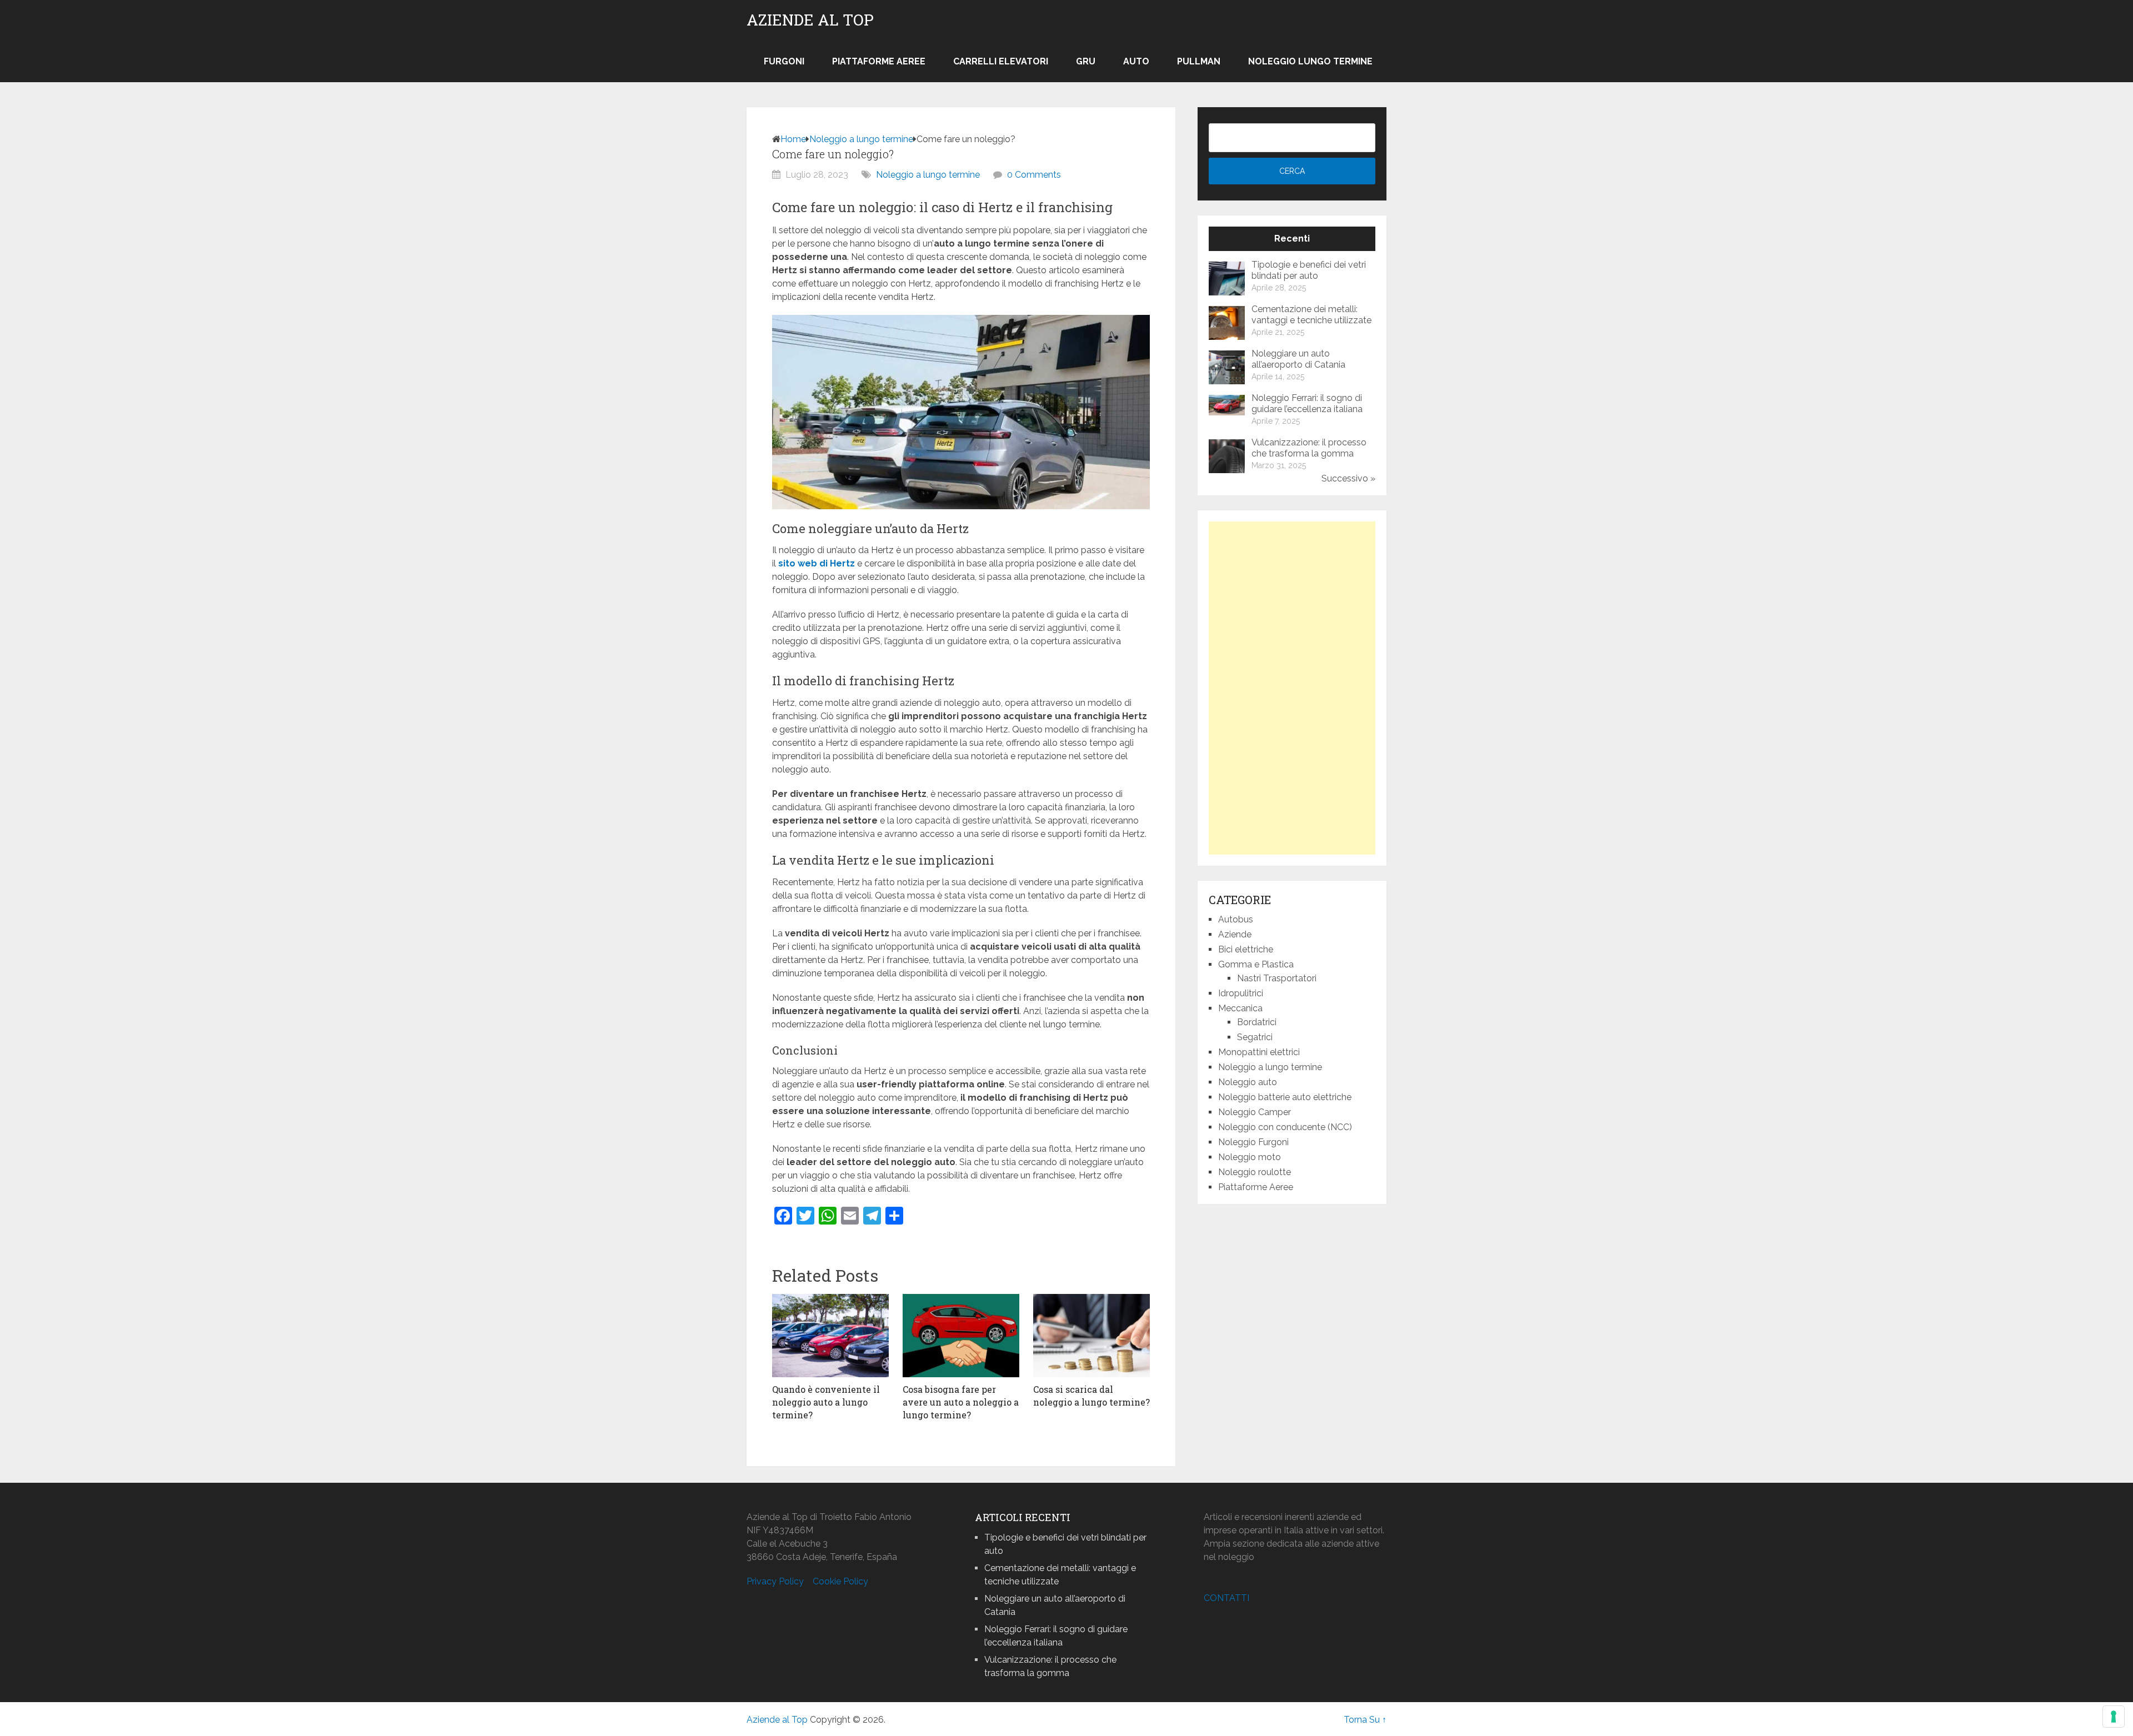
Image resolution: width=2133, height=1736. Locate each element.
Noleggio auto (1248, 1082)
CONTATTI (1226, 1598)
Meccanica (1240, 1008)
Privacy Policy (775, 1581)
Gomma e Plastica (1256, 964)
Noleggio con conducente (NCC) (1285, 1127)
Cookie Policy (840, 1581)
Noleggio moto (1250, 1157)
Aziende (1235, 934)
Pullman (1199, 61)
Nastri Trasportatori (1277, 978)
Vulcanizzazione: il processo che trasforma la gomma (1309, 448)
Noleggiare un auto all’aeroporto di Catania (1298, 359)
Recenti (1292, 239)
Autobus (1236, 919)
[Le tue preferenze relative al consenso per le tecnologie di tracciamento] (2114, 1717)
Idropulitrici (1241, 993)
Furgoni (784, 61)
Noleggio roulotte (1255, 1172)
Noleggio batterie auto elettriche (1285, 1097)
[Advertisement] (1292, 688)
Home (793, 139)
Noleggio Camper (1255, 1112)
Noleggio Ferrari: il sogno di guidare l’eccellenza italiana (1307, 403)
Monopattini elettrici (1259, 1052)
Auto (1136, 61)
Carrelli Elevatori (1001, 61)
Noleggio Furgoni (1253, 1142)
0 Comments (1034, 175)
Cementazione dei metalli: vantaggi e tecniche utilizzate (1311, 315)
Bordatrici (1257, 1022)
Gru (1086, 61)
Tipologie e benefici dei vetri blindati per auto (1309, 270)
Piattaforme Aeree (879, 61)
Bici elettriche (1246, 949)
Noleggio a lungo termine (861, 139)
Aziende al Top (810, 20)
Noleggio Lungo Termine (1310, 61)
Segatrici (1255, 1037)
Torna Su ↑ (1365, 1720)
